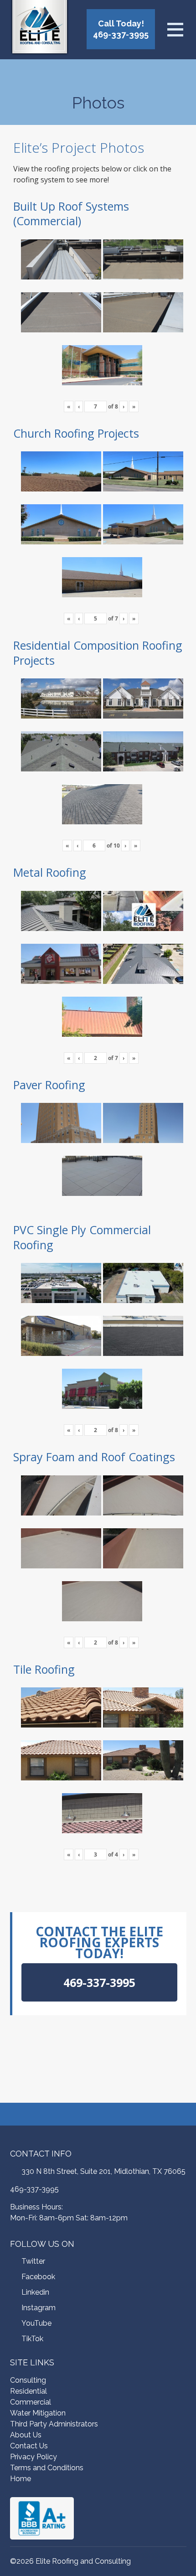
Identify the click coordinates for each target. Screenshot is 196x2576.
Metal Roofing (50, 872)
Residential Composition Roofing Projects (98, 653)
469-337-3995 (34, 2189)
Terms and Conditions (47, 2468)
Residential (28, 2391)
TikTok (32, 2339)
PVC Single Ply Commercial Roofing (82, 1237)
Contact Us (29, 2446)
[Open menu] (175, 30)
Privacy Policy (34, 2457)
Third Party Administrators (54, 2424)
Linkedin (35, 2292)
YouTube (36, 2323)
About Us (26, 2435)
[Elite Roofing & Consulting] (40, 29)
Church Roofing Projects (76, 433)
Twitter (33, 2261)
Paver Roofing (49, 1085)
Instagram (39, 2308)
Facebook (38, 2277)
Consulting (28, 2380)
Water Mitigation (38, 2413)
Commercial (31, 2402)
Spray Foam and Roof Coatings (94, 1457)
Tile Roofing (44, 1669)
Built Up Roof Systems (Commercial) (71, 214)
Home (21, 2479)
